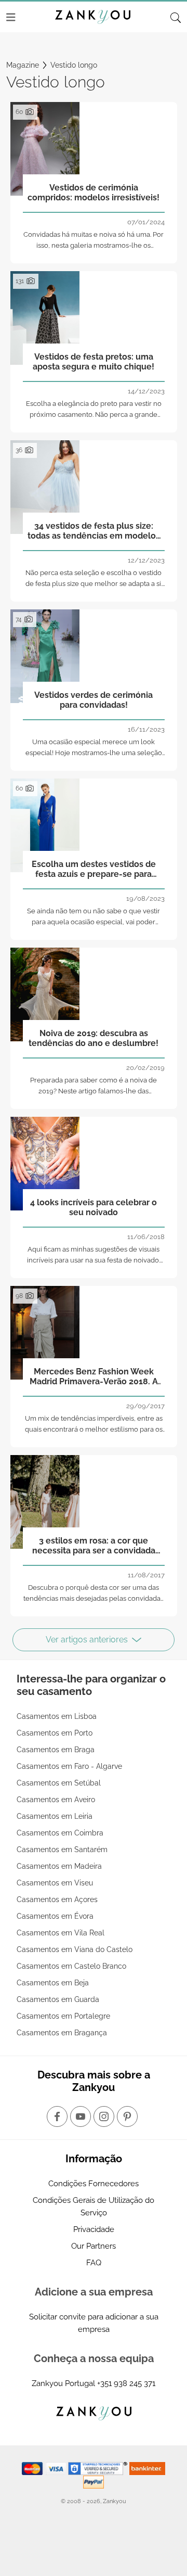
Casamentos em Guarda (58, 1999)
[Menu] (11, 17)
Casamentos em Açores (57, 1899)
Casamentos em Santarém (62, 1850)
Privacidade (94, 2229)
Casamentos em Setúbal (59, 1783)
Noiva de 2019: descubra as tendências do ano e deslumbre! (94, 1038)
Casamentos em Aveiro (56, 1800)
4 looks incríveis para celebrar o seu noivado (94, 1207)
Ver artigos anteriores (87, 1640)
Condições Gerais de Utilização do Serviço (94, 2207)
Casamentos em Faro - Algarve (69, 1766)
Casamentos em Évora (55, 1916)
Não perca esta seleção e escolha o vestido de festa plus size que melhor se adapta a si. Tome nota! (94, 584)
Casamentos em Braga (56, 1750)
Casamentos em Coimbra (60, 1833)
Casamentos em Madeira (59, 1866)
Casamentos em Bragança (62, 2033)
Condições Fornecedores (94, 2184)
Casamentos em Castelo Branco (71, 1966)
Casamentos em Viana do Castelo (75, 1949)
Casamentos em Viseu (55, 1883)
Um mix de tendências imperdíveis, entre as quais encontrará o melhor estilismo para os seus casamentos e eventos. (94, 1429)
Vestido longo (74, 65)
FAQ (94, 2263)
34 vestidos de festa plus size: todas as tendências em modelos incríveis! (94, 531)
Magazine (23, 65)
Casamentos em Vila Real (61, 1933)
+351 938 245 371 (126, 2383)
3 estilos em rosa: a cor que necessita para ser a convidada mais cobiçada (94, 1546)
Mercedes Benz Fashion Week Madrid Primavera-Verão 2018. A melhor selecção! (94, 1377)
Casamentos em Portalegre (63, 2016)
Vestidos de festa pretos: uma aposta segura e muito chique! (94, 362)
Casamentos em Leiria (55, 1816)
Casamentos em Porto (55, 1733)
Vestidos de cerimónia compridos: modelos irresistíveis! (94, 193)
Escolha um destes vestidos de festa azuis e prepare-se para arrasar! (94, 870)
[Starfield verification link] (99, 2468)
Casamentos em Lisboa (57, 1716)
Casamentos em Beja (53, 1983)
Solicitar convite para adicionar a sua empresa (94, 2323)
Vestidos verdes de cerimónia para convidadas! (94, 700)
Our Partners (94, 2246)
